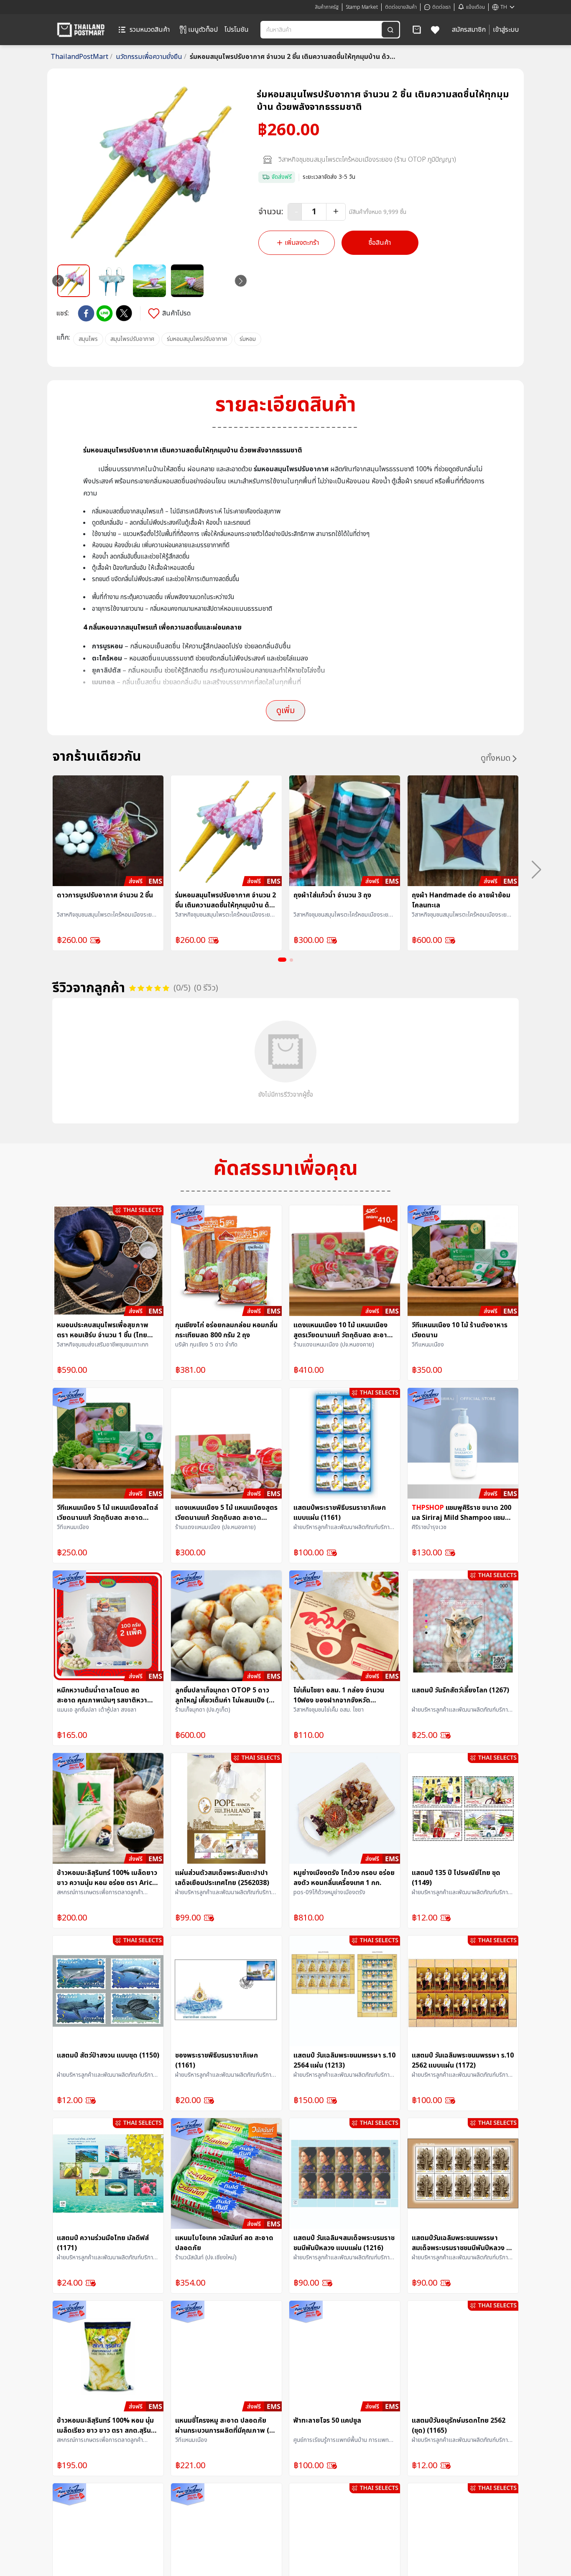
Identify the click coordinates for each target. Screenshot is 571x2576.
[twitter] (124, 313)
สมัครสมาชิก (469, 30)
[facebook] (86, 313)
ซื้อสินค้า (380, 243)
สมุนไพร (88, 339)
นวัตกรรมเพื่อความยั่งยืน (151, 57)
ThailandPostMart (82, 57)
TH (504, 7)
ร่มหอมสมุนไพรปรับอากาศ (197, 339)
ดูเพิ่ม (285, 711)
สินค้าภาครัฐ (327, 7)
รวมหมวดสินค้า (150, 30)
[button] (417, 30)
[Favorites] (435, 30)
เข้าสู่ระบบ (506, 30)
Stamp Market (362, 7)
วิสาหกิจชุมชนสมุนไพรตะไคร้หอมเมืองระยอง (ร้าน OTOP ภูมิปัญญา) (367, 160)
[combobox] (322, 30)
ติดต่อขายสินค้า (401, 7)
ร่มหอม (248, 339)
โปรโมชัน (237, 30)
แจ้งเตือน (475, 7)
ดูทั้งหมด (496, 758)
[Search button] (390, 30)
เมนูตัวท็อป (203, 30)
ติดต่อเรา (441, 7)
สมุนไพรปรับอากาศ (132, 339)
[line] (105, 313)
